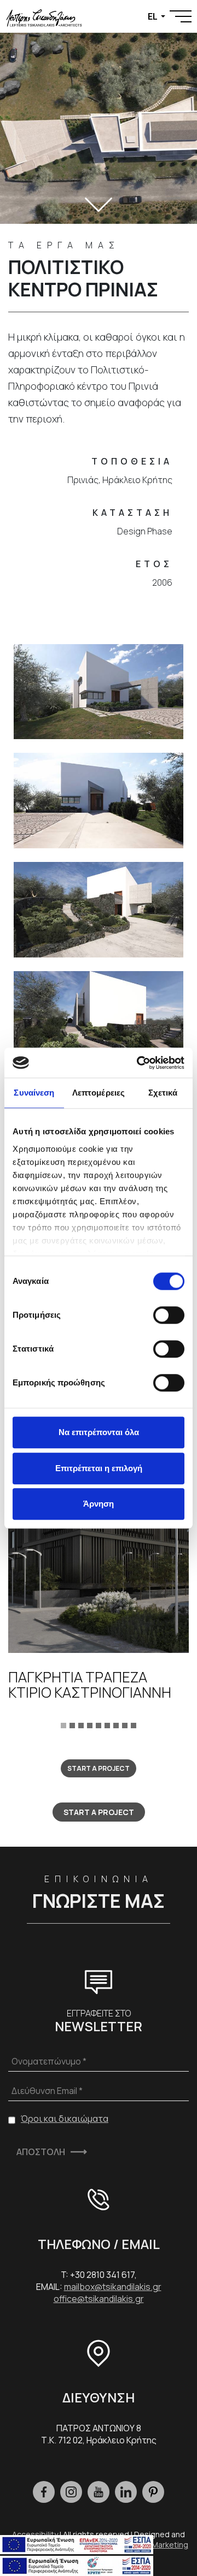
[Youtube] (99, 2492)
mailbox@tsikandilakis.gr (113, 2287)
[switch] (169, 1315)
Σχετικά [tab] (163, 1093)
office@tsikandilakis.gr (99, 2299)
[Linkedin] (126, 2492)
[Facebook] (44, 2492)
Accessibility (35, 2534)
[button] (63, 1724)
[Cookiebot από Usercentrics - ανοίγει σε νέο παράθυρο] (139, 1063)
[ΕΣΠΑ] (77, 2565)
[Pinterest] (153, 2492)
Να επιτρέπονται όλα (99, 1432)
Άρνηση (99, 1504)
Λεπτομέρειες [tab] (99, 1093)
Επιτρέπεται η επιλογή (99, 1468)
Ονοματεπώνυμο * (49, 2061)
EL (153, 16)
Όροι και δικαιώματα (65, 2119)
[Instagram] (71, 2492)
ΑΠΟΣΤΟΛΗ (41, 2152)
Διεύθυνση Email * (47, 2091)
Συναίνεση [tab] (34, 1093)
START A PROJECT (99, 1768)
